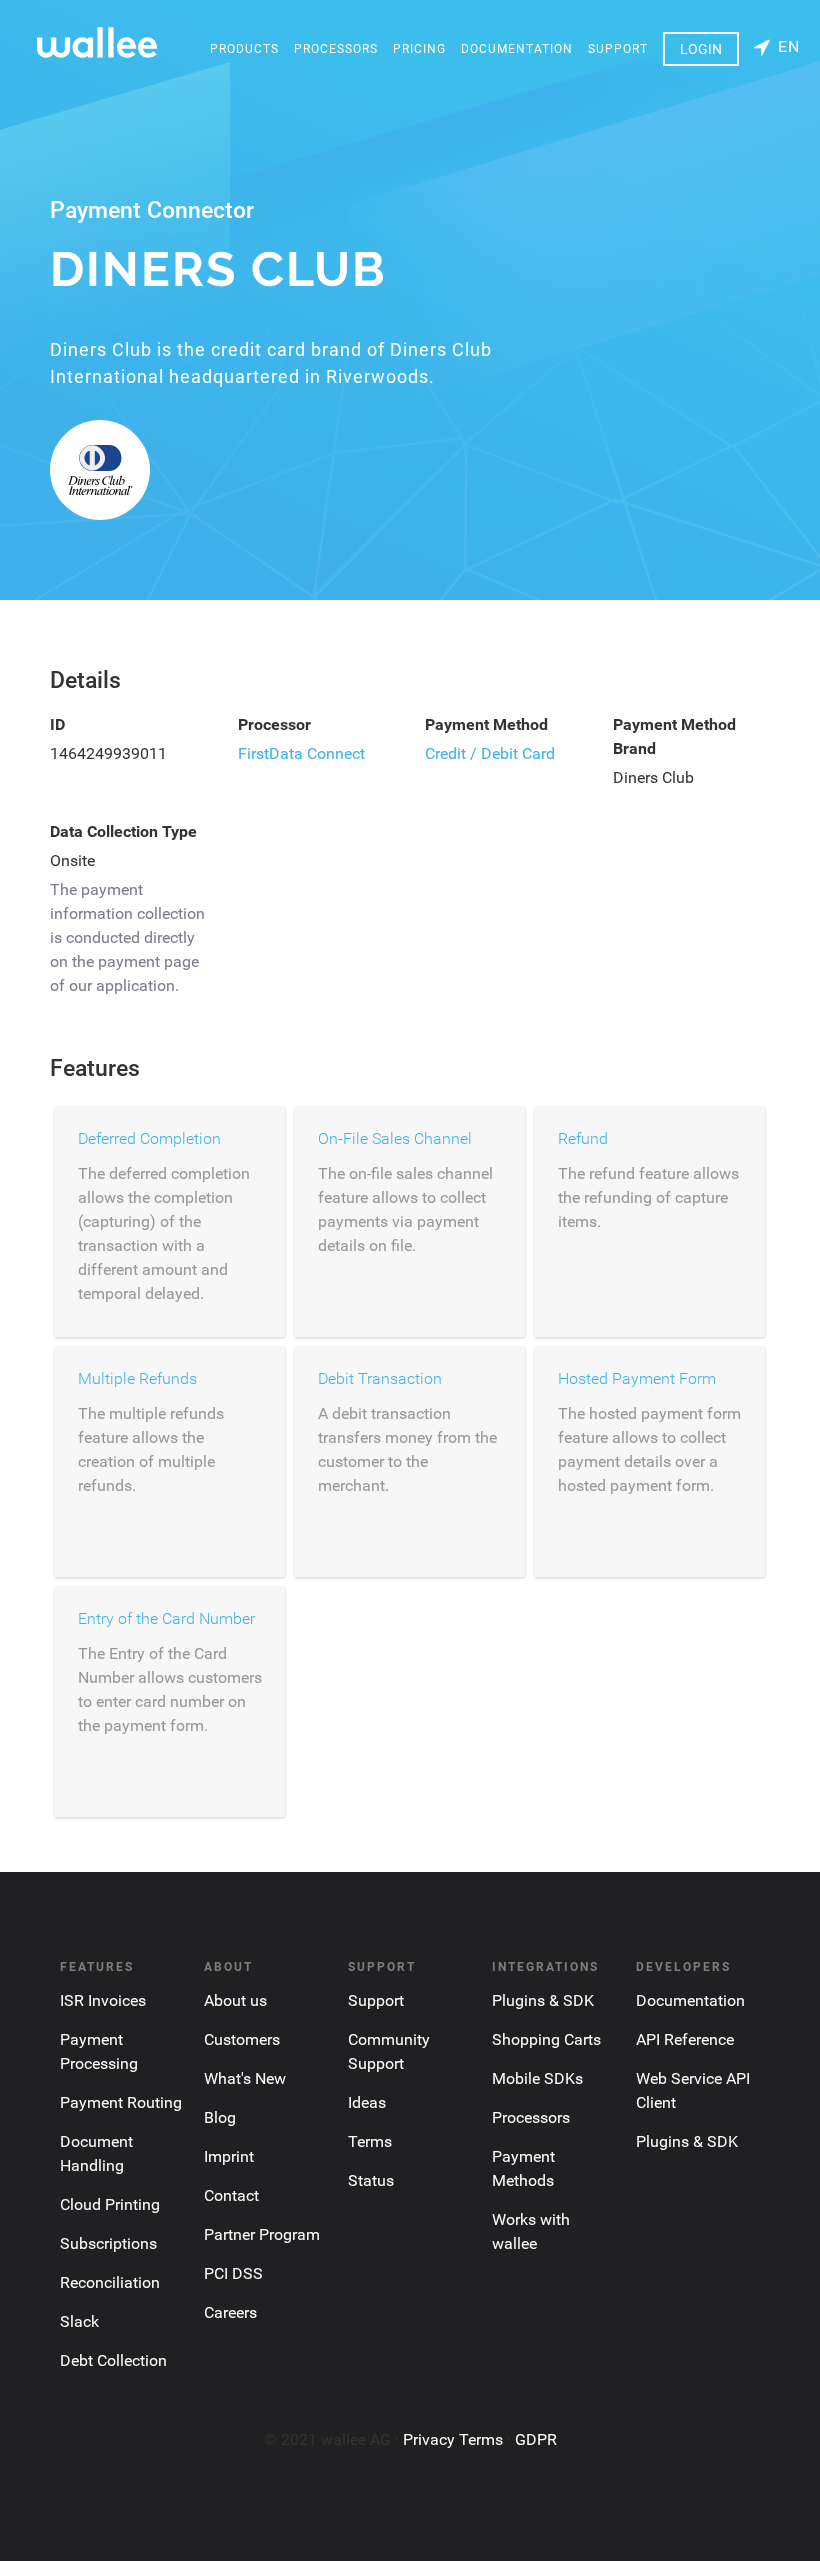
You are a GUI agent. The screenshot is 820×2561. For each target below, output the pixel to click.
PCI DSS (233, 2273)
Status (371, 2180)
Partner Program (262, 2234)
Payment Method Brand (674, 736)
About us (235, 2000)
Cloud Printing (110, 2204)
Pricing (419, 49)
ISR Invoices (103, 2000)
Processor (274, 724)
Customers (242, 2039)
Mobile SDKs (537, 2078)
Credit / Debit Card (490, 753)
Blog (220, 2117)
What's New (245, 2078)
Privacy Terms (453, 2439)
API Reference (685, 2039)
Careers (230, 2312)
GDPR (536, 2439)
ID (57, 724)
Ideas (367, 2102)
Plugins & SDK (543, 2000)
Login (701, 49)
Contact (231, 2195)
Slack (79, 2321)
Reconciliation (110, 2282)
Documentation (517, 49)
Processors (336, 49)
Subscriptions (108, 2243)
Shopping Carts (546, 2039)
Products (244, 49)
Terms (370, 2141)
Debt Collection (113, 2360)
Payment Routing (121, 2102)
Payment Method (486, 724)
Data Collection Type (123, 831)
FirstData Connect (301, 753)
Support (618, 49)
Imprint (229, 2156)
